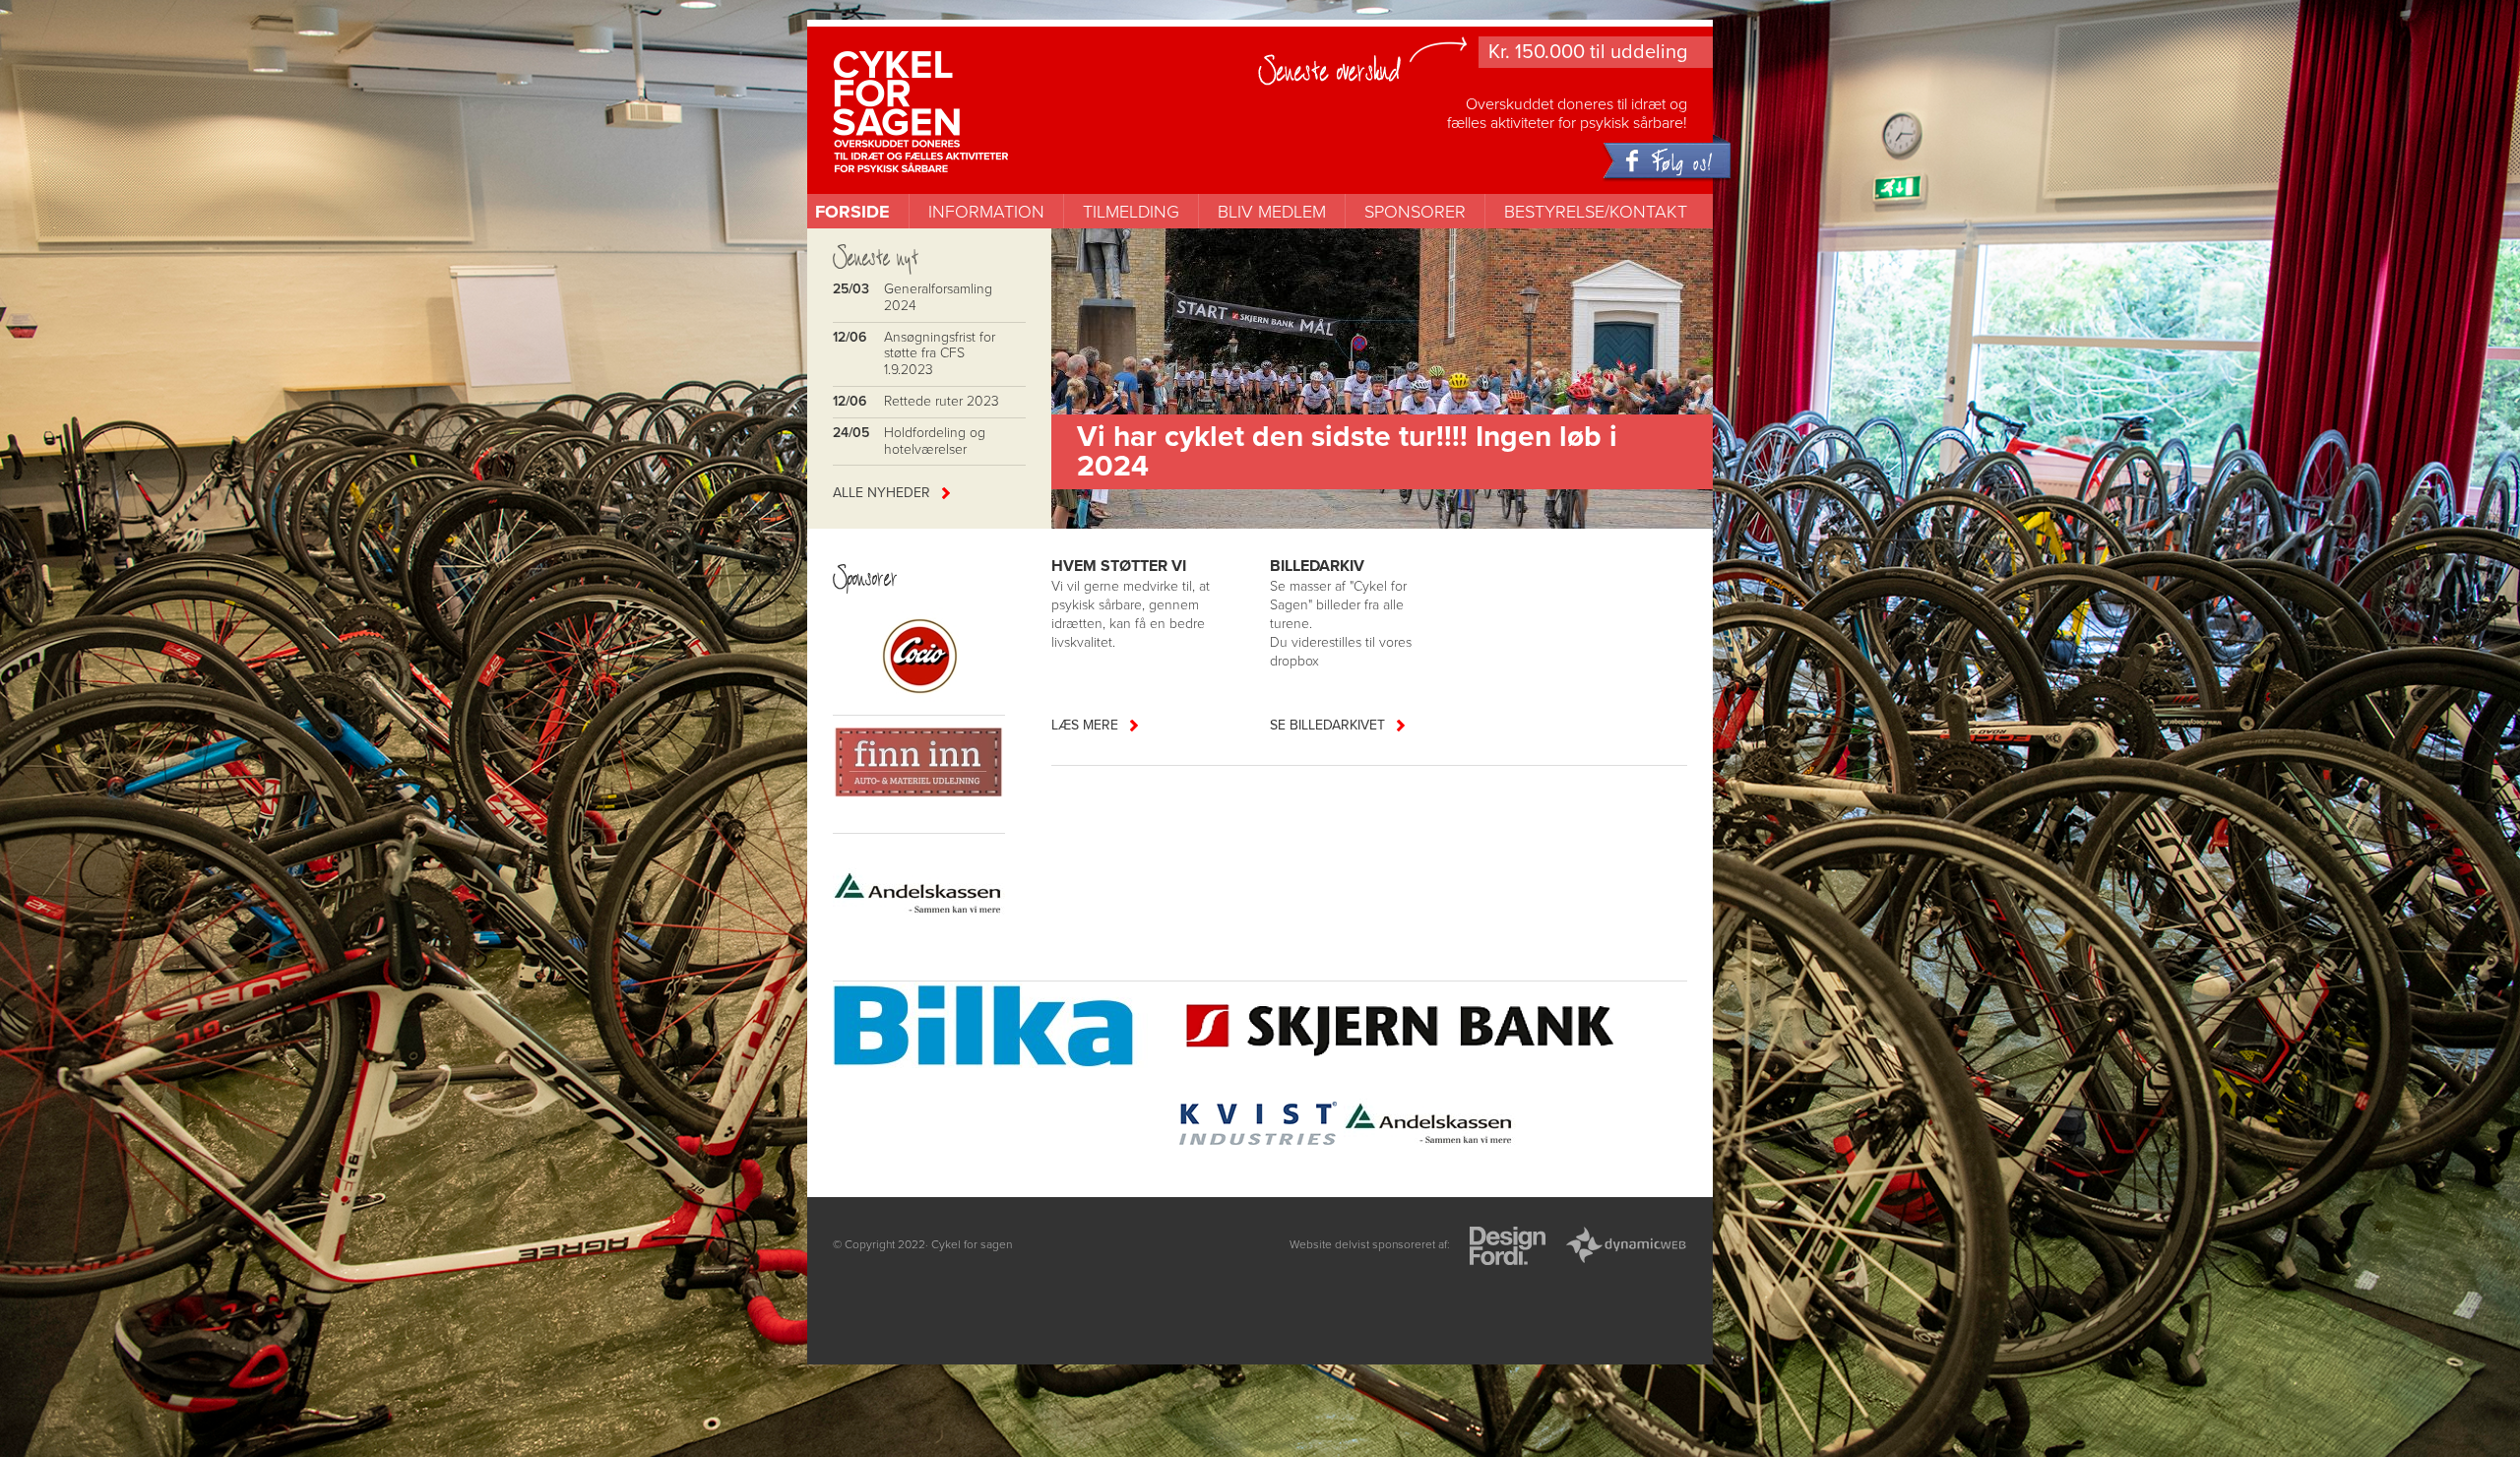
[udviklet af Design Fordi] (1508, 1248)
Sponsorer (1415, 212)
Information (986, 212)
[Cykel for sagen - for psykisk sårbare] (958, 81)
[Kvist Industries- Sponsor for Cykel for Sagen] (1258, 1126)
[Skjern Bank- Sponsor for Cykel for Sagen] (1402, 1028)
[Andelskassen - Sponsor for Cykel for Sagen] (1430, 1126)
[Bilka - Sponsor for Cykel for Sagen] (1002, 1028)
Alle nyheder (882, 493)
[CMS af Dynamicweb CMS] (1626, 1248)
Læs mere (1085, 725)
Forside (852, 212)
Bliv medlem (1272, 212)
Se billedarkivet (1327, 725)
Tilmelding (1131, 212)
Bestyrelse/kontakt (1596, 212)
